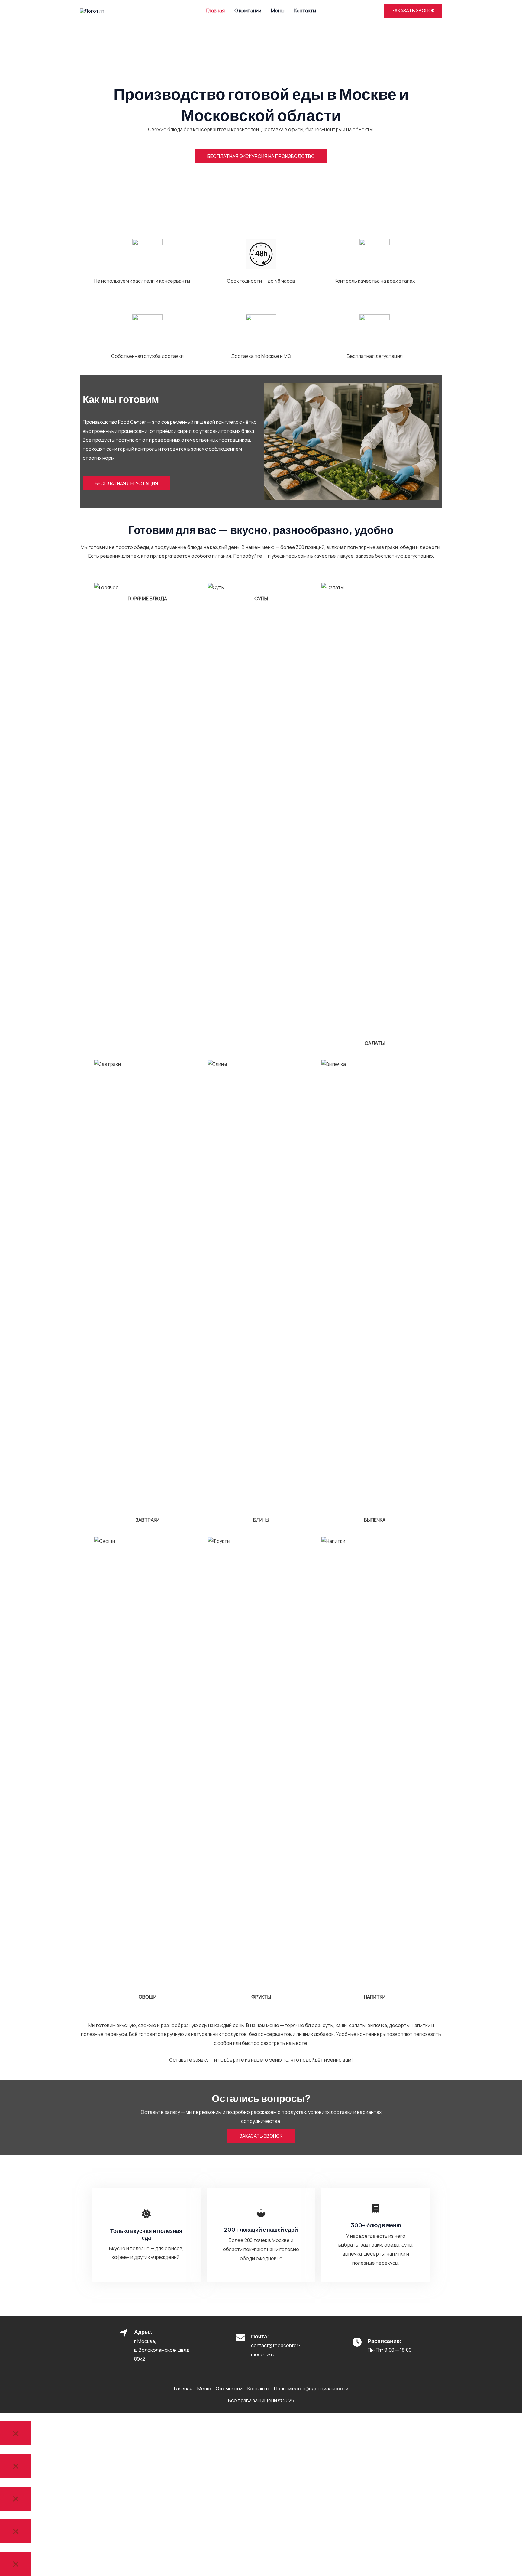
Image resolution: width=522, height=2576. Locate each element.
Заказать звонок (261, 2136)
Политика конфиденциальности (311, 2389)
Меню (278, 11)
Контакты (305, 11)
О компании (248, 11)
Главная (216, 11)
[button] (413, 11)
